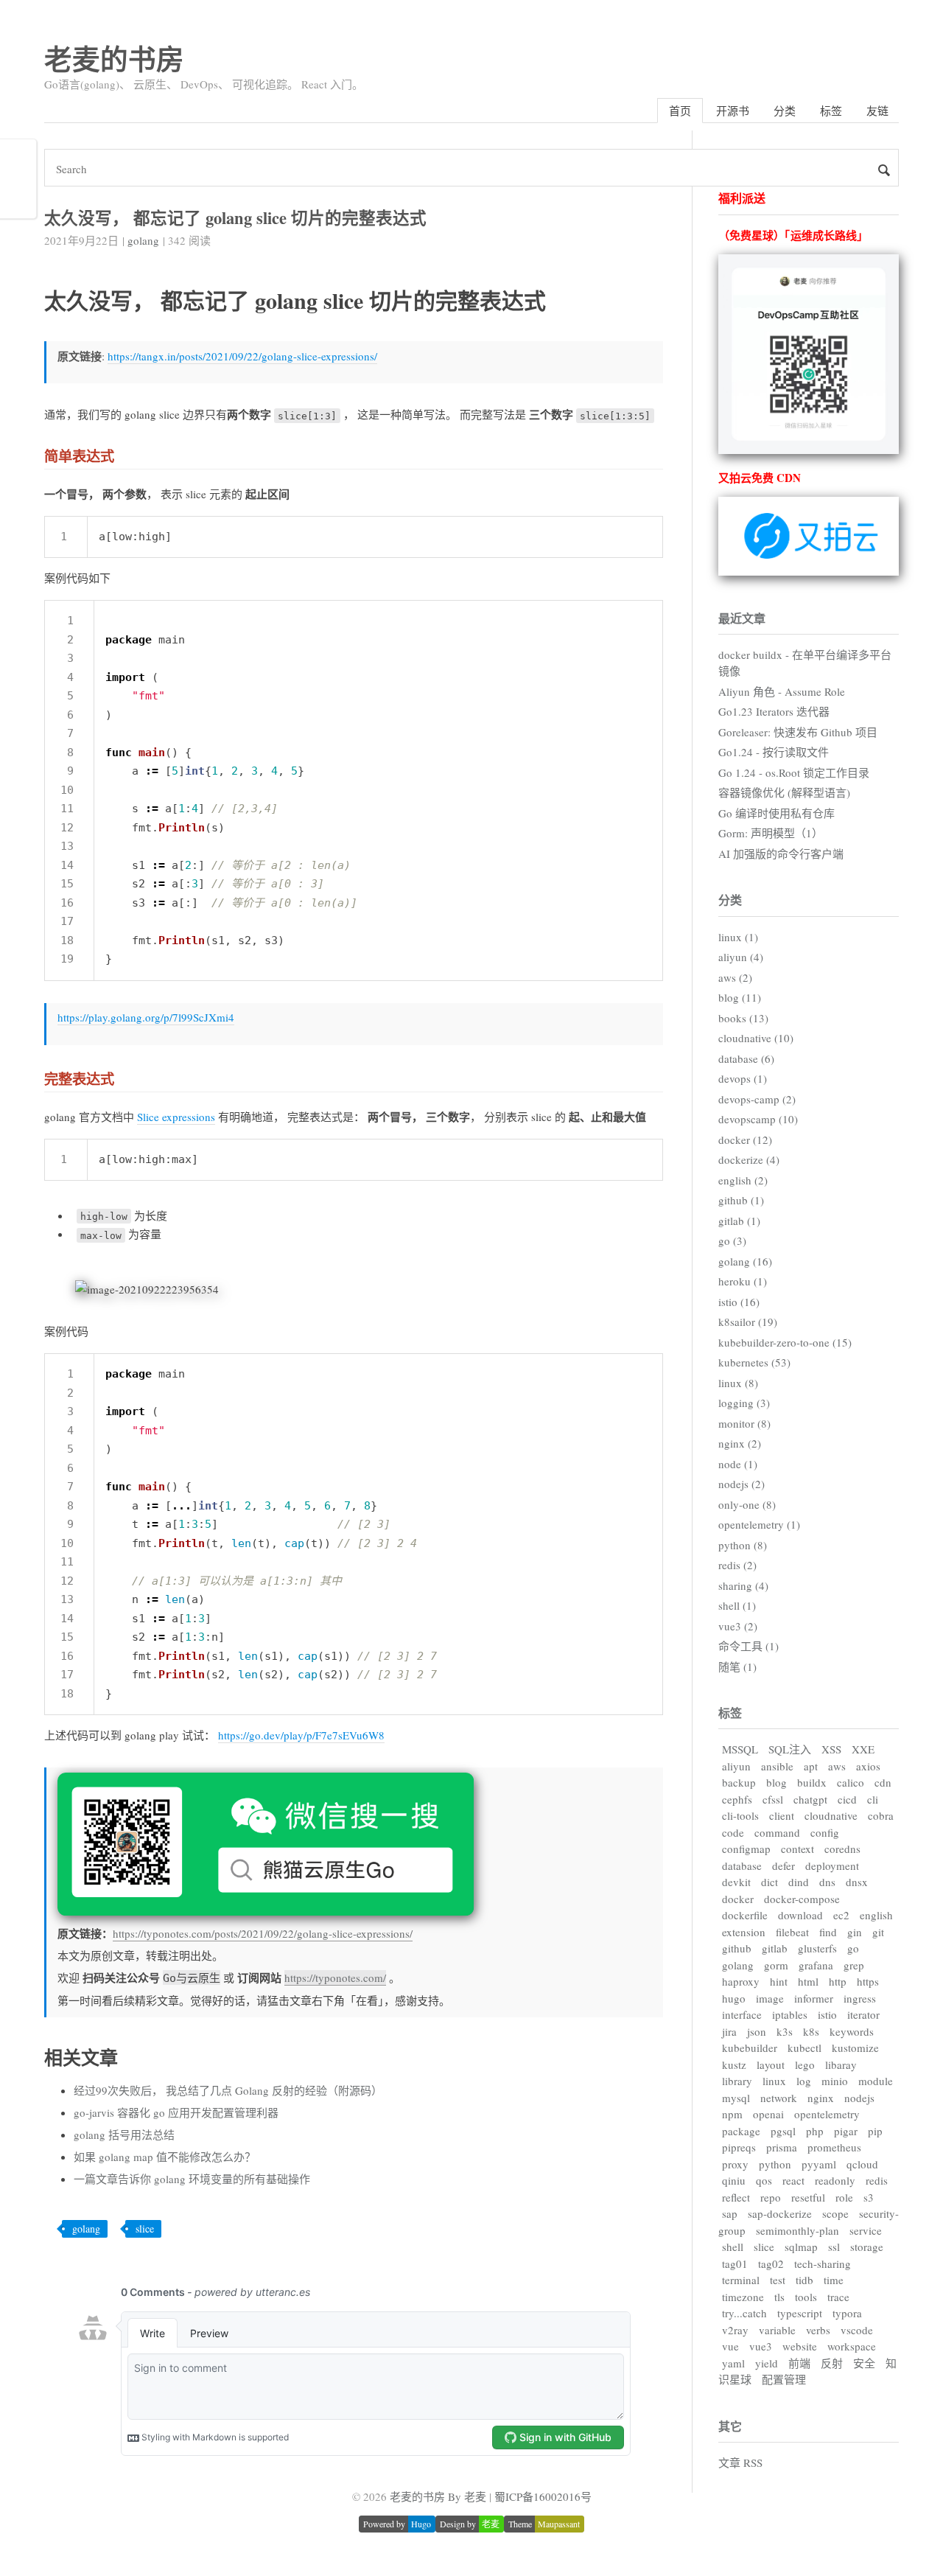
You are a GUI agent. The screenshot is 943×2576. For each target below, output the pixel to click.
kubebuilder (750, 2048)
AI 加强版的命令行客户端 (781, 854)
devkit (736, 1882)
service (866, 2230)
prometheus (834, 2147)
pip (875, 2131)
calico (851, 1782)
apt (811, 1766)
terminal (741, 2280)
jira (729, 2031)
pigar (846, 2131)
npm (732, 2114)
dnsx (857, 1882)
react (793, 2180)
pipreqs (739, 2147)
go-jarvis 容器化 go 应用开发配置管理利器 (176, 2112)
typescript (800, 2313)
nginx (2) (740, 1443)
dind (799, 1882)
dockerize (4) (749, 1159)
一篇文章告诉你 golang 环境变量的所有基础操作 (192, 2179)
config (825, 1832)
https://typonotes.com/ (335, 1978)
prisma (782, 2147)
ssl (834, 2247)
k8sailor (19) (748, 1322)
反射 (832, 2363)
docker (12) (745, 1139)
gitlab (775, 1948)
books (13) (743, 1018)
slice (145, 2228)
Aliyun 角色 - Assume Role (782, 691)
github (737, 1948)
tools (806, 2297)
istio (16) (739, 1302)
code (733, 1832)
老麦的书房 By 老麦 (438, 2496)
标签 (831, 111)
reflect (736, 2197)
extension (744, 1932)
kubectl (804, 2048)
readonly (835, 2180)
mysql (736, 2098)
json (757, 2031)
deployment (832, 1865)
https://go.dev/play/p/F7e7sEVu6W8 (301, 1735)
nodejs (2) (742, 1484)
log (804, 2081)
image (770, 1998)
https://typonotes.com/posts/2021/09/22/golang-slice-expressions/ (263, 1933)
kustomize (855, 2048)
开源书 (733, 111)
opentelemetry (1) (759, 1524)
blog (777, 1782)
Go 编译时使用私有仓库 (777, 813)
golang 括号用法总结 (124, 2135)
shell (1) (737, 1605)
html (808, 1981)
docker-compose (802, 1899)
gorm (776, 1965)
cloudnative (831, 1815)
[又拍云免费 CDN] (809, 571)
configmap (746, 1849)
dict (770, 1882)
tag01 (735, 2263)
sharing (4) (743, 1585)
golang (143, 240)
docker (738, 1899)
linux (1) (738, 937)
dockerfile (745, 1915)
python (775, 2164)
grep (854, 1965)
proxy (735, 2164)
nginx (821, 2098)
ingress (860, 1998)
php (815, 2131)
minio (835, 2081)
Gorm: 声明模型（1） (771, 833)
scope (835, 2213)
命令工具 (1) (749, 1646)
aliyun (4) (741, 957)
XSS (831, 1749)
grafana (816, 1965)
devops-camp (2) (757, 1099)
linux (774, 2081)
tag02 (771, 2263)
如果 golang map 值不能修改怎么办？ (165, 2157)
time (834, 2280)
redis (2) (737, 1565)
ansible (777, 1766)
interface (742, 2014)
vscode (857, 2330)
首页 (680, 111)
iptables (790, 2014)
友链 (877, 111)
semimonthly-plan (797, 2230)
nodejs (859, 2098)
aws (837, 1766)
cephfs (737, 1799)
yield (767, 2363)
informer (814, 1998)
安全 (864, 2363)
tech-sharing (823, 2263)
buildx (812, 1782)
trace (838, 2297)
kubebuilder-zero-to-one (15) (785, 1342)
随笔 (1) (737, 1666)
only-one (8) (747, 1504)
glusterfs (817, 1948)
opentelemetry (827, 2114)
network (779, 2098)
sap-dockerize (780, 2213)
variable (777, 2330)
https (868, 1981)
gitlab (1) (739, 1221)
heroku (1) (743, 1281)
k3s (785, 2031)
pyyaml (819, 2164)
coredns (842, 1849)
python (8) (743, 1545)
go (853, 1948)
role (844, 2197)
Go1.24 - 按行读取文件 (774, 752)
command (777, 1832)
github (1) (741, 1200)
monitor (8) (744, 1423)
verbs (818, 2330)
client (782, 1815)
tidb (804, 2280)
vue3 (761, 2346)
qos (764, 2180)
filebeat (792, 1932)
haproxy (741, 1981)
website (800, 2346)
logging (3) (744, 1403)
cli (873, 1799)
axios (868, 1766)
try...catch (744, 2313)
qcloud (862, 2164)
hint (779, 1981)
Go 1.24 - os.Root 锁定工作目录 (794, 772)
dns (827, 1882)
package (741, 2131)
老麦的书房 (114, 59)
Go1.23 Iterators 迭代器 (774, 711)
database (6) (746, 1058)
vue (730, 2346)
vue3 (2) (738, 1626)
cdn (883, 1782)
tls (779, 2297)
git (878, 1932)
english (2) (743, 1180)
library (737, 2081)
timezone (743, 2297)
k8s (811, 2031)
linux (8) (738, 1383)
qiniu (734, 2180)
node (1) (738, 1464)
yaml (733, 2363)
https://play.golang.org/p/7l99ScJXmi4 (146, 1017)
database (742, 1865)
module (876, 2081)
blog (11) (740, 997)
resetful (808, 2197)
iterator (863, 2014)
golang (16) (745, 1261)
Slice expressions (176, 1117)
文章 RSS (740, 2462)
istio (827, 2014)
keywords (852, 2031)
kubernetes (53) (754, 1362)
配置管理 (784, 2379)
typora (847, 2313)
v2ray (735, 2330)
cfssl (773, 1799)
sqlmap (801, 2247)
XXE (863, 1749)
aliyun (736, 1766)
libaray (841, 2064)
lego (805, 2064)
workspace (852, 2346)
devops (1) (743, 1078)
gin (855, 1932)
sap (730, 2213)
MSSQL (740, 1749)
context (797, 1849)
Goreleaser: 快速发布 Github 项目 (798, 732)
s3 (869, 2197)
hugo (734, 1998)
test (778, 2280)
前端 (799, 2363)
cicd (847, 1799)
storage (867, 2247)
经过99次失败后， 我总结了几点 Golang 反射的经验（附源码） (228, 2090)
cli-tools (740, 1815)
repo (771, 2197)
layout (771, 2064)
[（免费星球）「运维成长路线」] (809, 450)
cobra (881, 1815)
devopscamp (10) (758, 1119)
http (838, 1981)
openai (768, 2114)
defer (784, 1865)
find (828, 1932)
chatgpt (810, 1799)
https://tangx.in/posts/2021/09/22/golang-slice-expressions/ (242, 356)
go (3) (732, 1240)
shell (733, 2247)
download (800, 1915)
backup (739, 1782)
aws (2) (735, 977)
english (876, 1915)
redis (877, 2180)
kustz (734, 2064)
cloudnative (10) (756, 1038)
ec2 (841, 1915)
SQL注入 (790, 1749)
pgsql (783, 2131)
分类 (785, 111)
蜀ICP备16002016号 (543, 2496)
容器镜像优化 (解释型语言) (784, 792)
